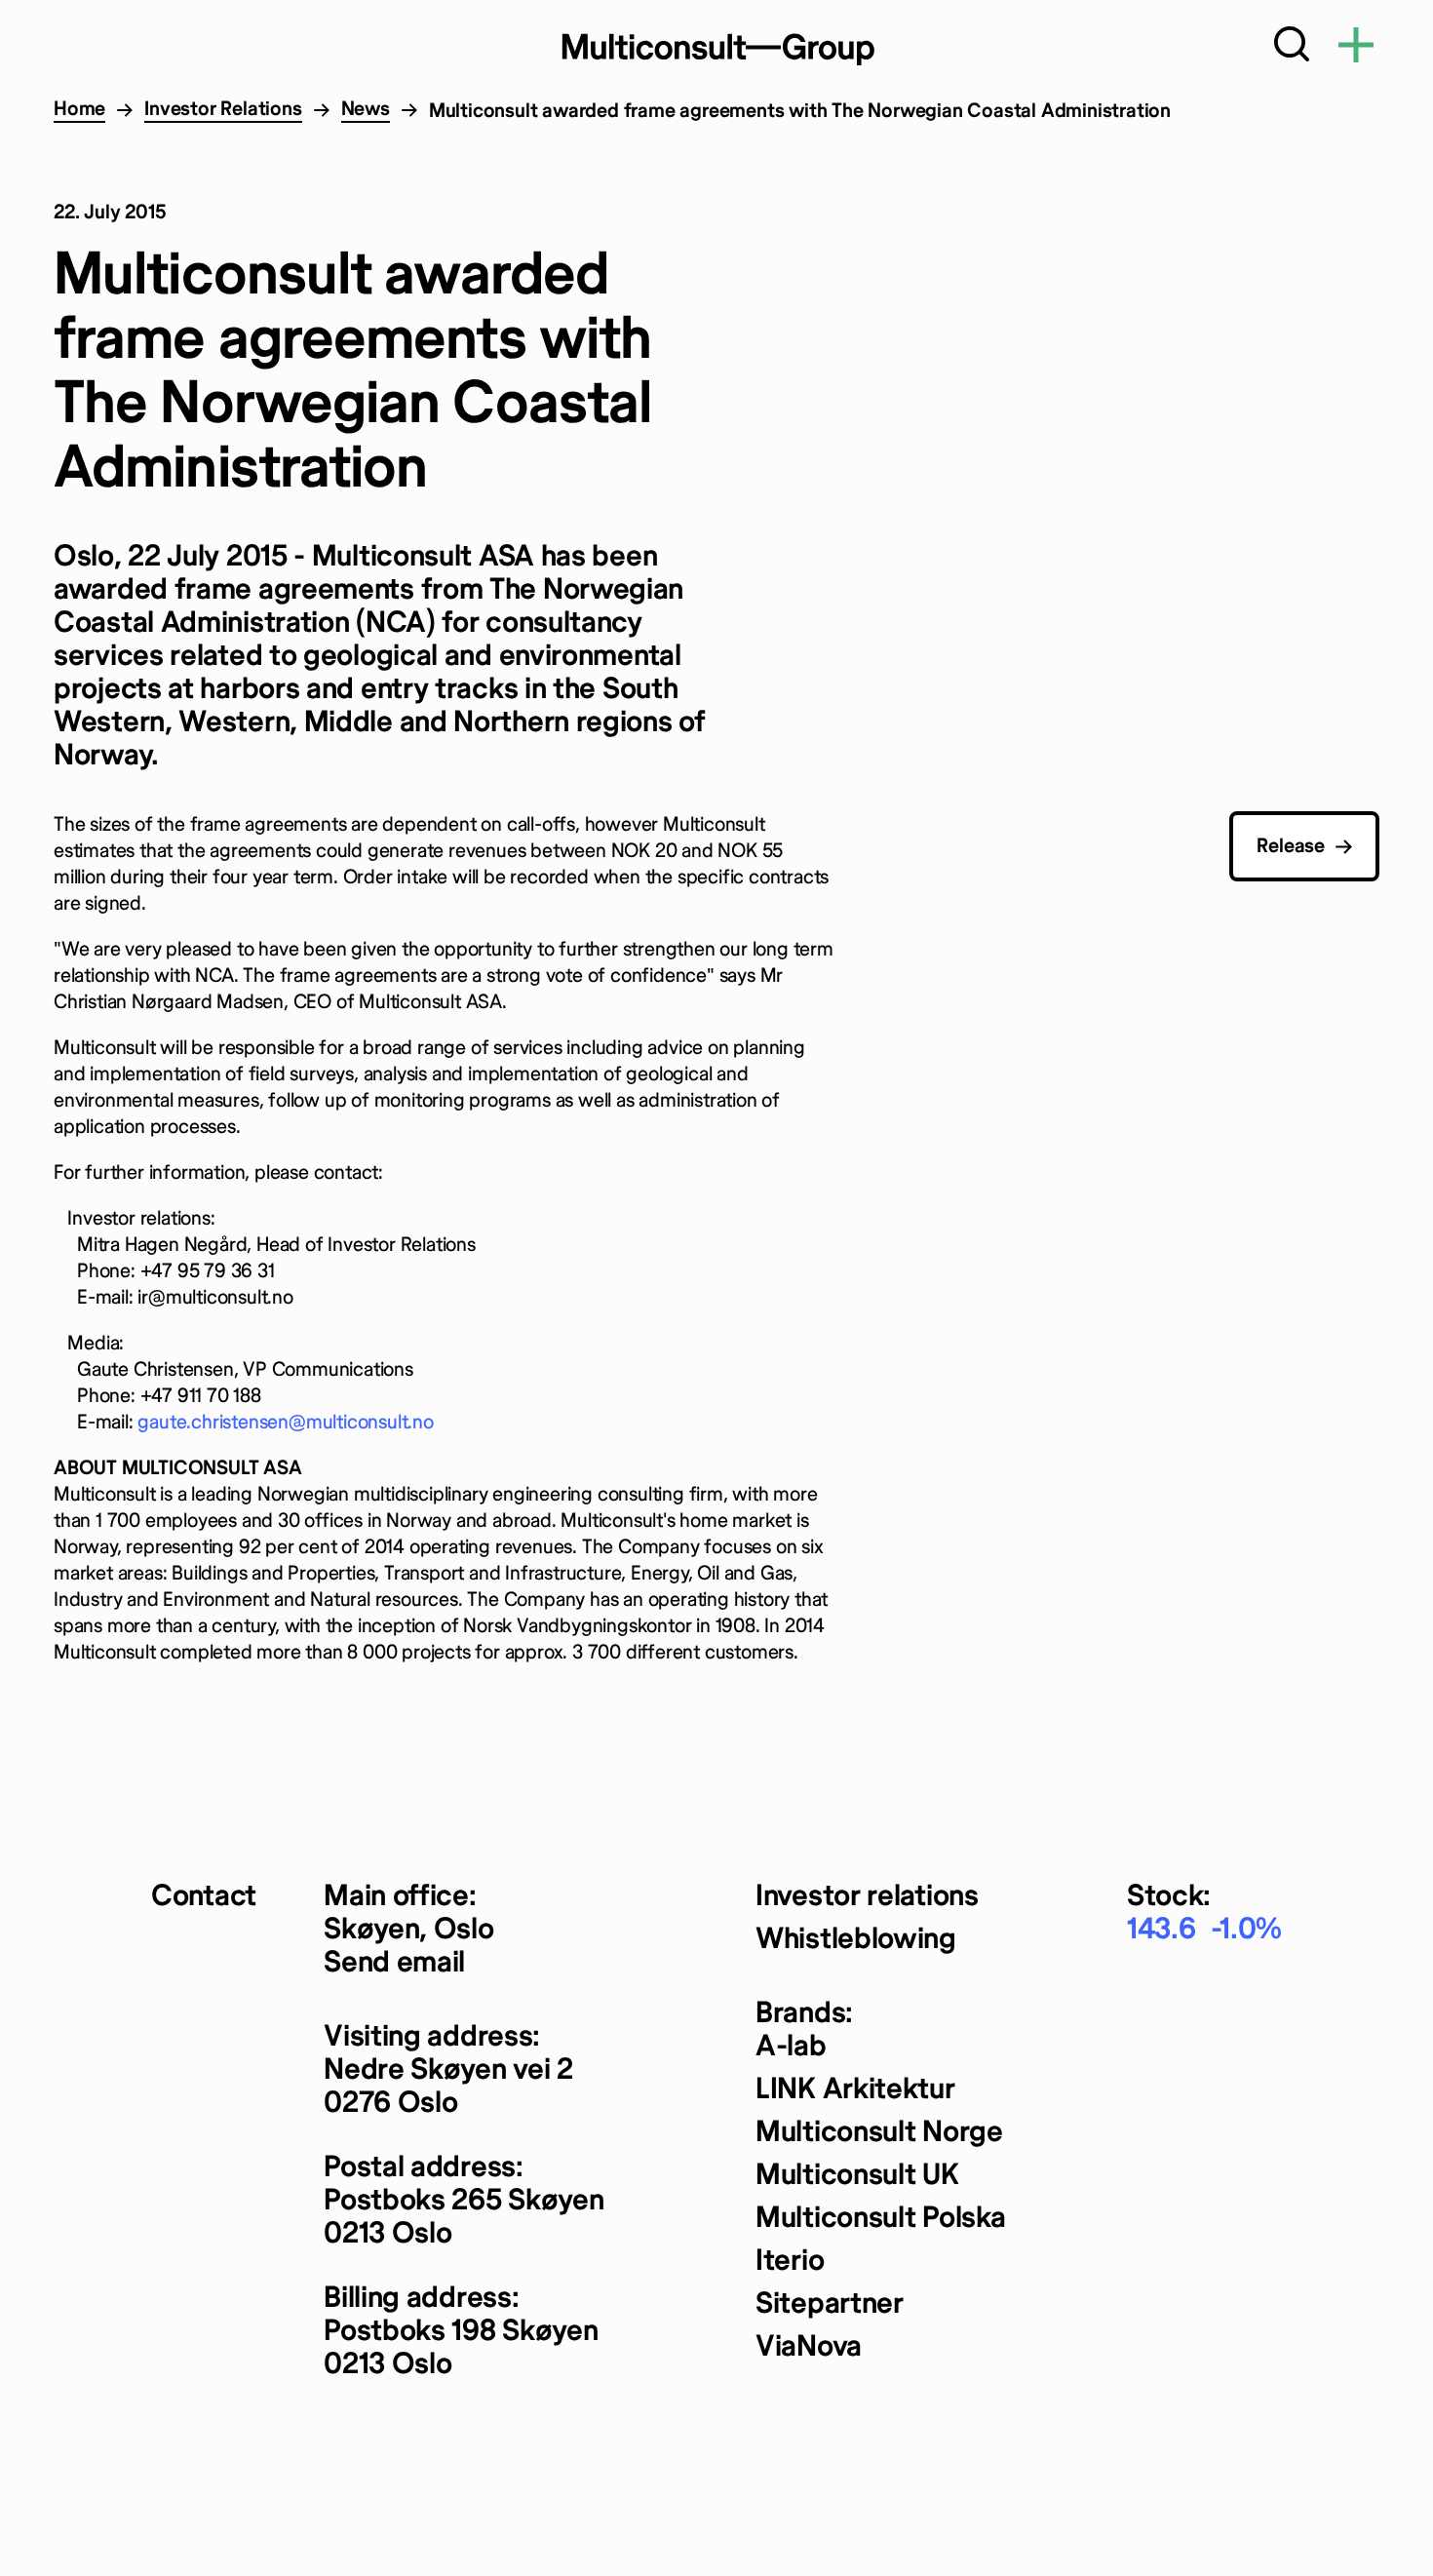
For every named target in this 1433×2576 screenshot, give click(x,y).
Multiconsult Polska (880, 2219)
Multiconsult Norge (879, 2133)
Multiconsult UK (857, 2176)
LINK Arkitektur (855, 2090)
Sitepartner (830, 2304)
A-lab (791, 2047)
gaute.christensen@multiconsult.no (285, 1422)
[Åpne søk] (1292, 49)
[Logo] (716, 49)
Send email (394, 1963)
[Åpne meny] (1356, 49)
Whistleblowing (856, 1940)
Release (1291, 846)
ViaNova (809, 2347)
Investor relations (867, 1897)
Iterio (790, 2262)
